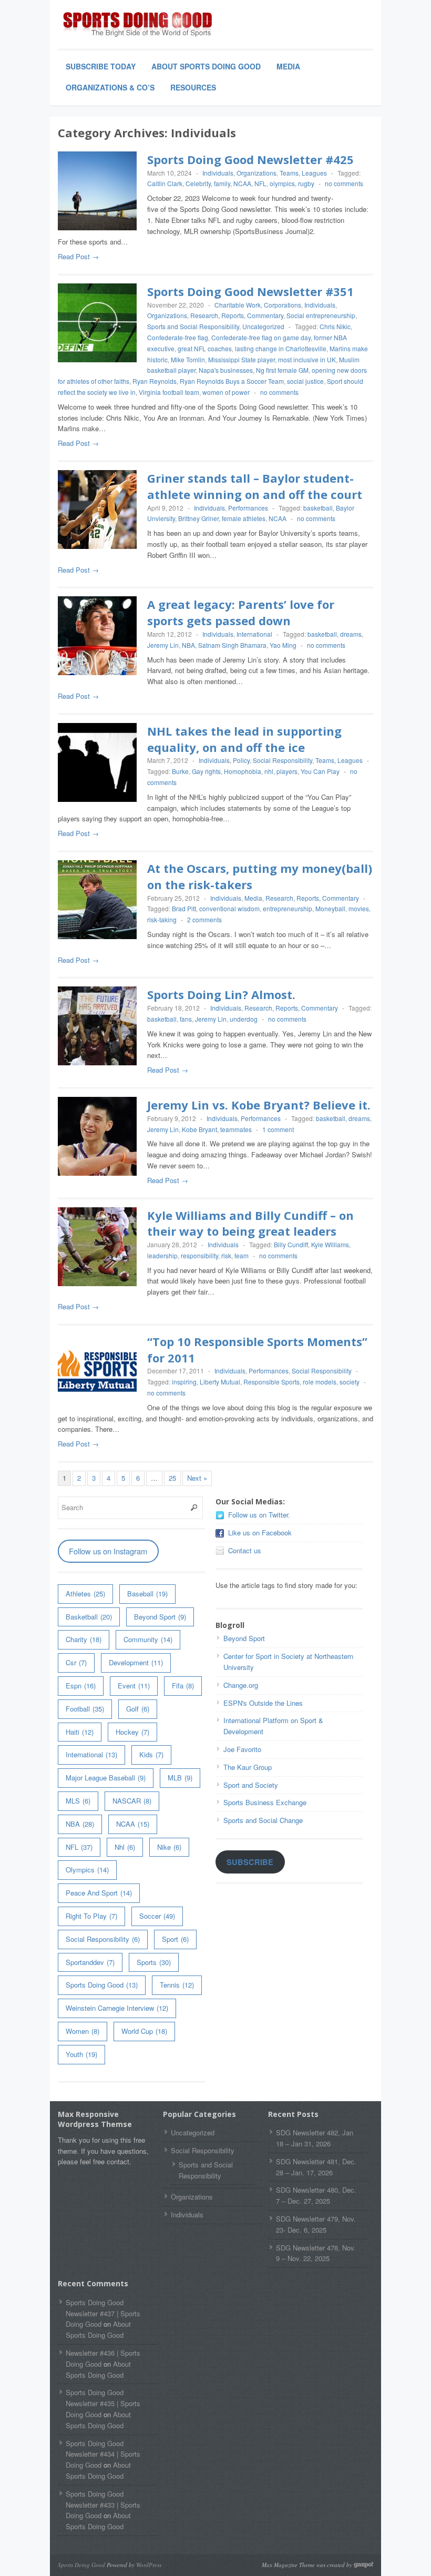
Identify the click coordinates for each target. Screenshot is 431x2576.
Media (288, 66)
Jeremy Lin (163, 645)
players (287, 771)
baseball (147, 1594)
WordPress (149, 2565)
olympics (282, 183)
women (83, 2031)
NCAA (242, 183)
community (148, 1639)
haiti (80, 1732)
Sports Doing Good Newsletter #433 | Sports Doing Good (103, 2505)
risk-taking (162, 919)
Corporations (283, 305)
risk (226, 1255)
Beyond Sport (160, 1617)
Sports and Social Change (263, 1820)
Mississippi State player (242, 359)
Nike (169, 1847)
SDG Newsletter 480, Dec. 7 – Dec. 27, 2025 (316, 2195)
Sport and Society (251, 1785)
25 (172, 1478)
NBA (188, 645)
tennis (177, 1985)
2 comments (204, 919)
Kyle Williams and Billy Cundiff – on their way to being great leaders (250, 1223)
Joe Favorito (242, 1749)
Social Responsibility (283, 760)
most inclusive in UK (307, 359)
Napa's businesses (226, 370)
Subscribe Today (101, 66)
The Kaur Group (248, 1767)
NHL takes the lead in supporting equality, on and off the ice (244, 739)
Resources (193, 87)
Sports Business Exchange (265, 1802)
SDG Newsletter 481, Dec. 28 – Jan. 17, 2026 (316, 2167)
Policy (241, 760)
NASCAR (132, 1801)
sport (175, 1939)
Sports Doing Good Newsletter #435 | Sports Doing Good (103, 2403)
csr (76, 1662)
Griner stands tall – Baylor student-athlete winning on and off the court (255, 486)
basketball (318, 508)
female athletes (244, 518)
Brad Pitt (184, 908)
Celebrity (198, 183)
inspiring (184, 1382)
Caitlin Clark (165, 183)
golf (138, 1709)
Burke (180, 771)
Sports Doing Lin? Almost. (221, 994)
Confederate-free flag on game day (261, 337)
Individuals (218, 173)
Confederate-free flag (178, 337)
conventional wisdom (229, 908)
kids (151, 1754)
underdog (244, 1019)
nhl (269, 771)
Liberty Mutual (220, 1382)
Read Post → (78, 256)
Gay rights (206, 771)
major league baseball (106, 1778)
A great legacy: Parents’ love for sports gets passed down (241, 612)
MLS (78, 1801)
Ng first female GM (282, 370)
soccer (157, 1916)
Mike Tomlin (188, 359)
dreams (351, 634)
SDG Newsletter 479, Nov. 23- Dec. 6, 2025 (316, 2224)
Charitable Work (238, 305)
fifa (183, 1686)
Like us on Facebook (260, 1533)
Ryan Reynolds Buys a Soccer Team (232, 381)
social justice (305, 381)
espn (81, 1686)
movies (359, 908)
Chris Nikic (335, 326)
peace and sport (99, 1893)
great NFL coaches (205, 348)
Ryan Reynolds (155, 381)
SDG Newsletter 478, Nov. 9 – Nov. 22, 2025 (316, 2253)
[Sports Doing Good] (137, 25)
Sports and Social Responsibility (193, 326)
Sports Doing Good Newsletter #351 (250, 291)
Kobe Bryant (199, 1129)
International (254, 634)
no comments (344, 183)
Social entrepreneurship (321, 315)
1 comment (278, 1129)
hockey (132, 1732)
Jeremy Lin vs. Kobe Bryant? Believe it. (259, 1105)
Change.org (241, 1685)
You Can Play (320, 771)
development (136, 1662)
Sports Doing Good (102, 1985)
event (134, 1686)
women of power (226, 392)
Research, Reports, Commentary (237, 315)
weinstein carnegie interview (117, 2008)
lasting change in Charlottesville (281, 348)
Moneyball (330, 908)
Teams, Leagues (303, 173)
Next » (197, 1478)
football (85, 1709)
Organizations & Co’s (110, 87)
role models (320, 1382)
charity (84, 1639)
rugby (306, 183)
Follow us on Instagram (108, 1551)
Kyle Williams (330, 1244)
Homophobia (243, 771)
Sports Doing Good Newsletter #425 (250, 159)
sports (154, 1962)
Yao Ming (283, 645)
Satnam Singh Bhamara (232, 645)
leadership (162, 1255)
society (350, 1382)
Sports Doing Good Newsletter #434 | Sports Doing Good (103, 2454)
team (242, 1255)
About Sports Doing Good (206, 66)
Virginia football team (169, 392)
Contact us (245, 1550)
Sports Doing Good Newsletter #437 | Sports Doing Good (103, 2313)
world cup (144, 2031)
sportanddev (90, 1962)
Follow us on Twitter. (259, 1515)
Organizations (256, 173)
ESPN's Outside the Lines (263, 1703)
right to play (91, 1916)
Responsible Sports (271, 1382)
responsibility (199, 1255)
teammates (236, 1129)
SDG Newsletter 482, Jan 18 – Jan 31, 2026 (315, 2138)
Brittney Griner (198, 518)
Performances (248, 508)
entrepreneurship (288, 908)
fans (186, 1019)
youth (81, 2054)
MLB (180, 1778)
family (222, 183)
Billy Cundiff (291, 1244)
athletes (85, 1594)
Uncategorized (263, 326)
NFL (260, 183)
